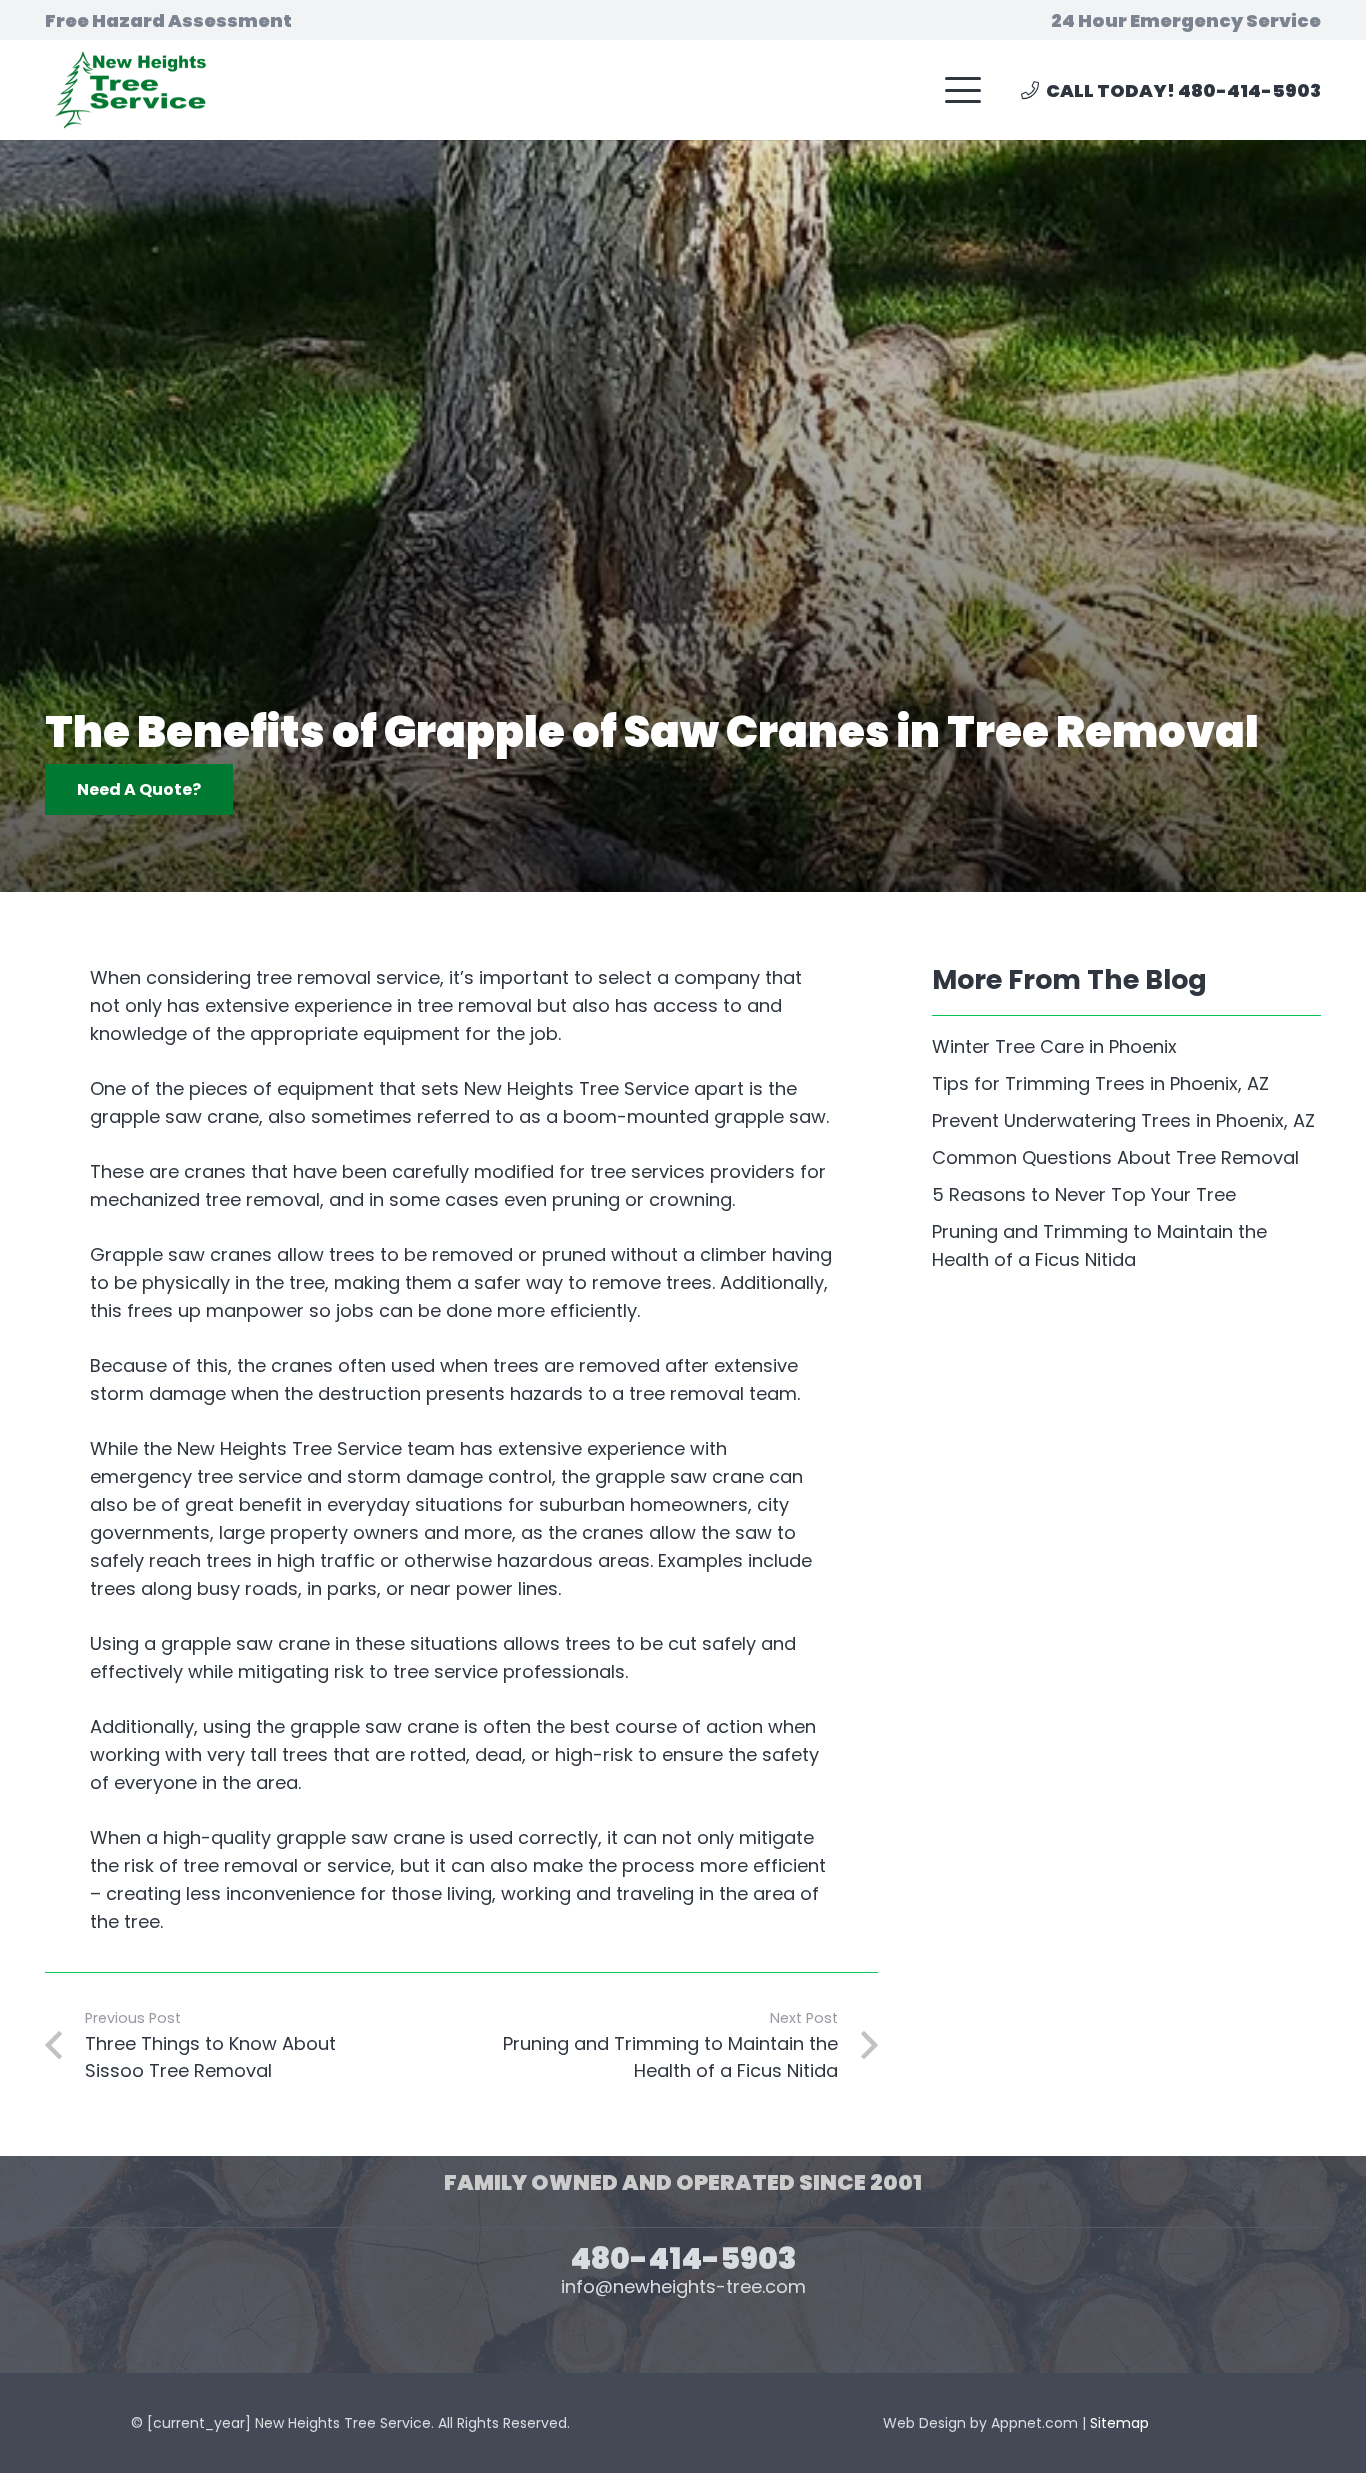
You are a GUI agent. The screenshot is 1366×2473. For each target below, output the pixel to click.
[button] (963, 90)
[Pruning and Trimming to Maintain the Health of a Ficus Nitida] (1126, 1246)
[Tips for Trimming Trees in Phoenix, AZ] (1126, 1084)
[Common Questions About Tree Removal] (1126, 1158)
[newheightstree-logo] (127, 90)
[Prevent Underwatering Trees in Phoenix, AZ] (1126, 1121)
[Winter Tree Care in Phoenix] (1126, 1047)
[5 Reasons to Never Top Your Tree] (1126, 1195)
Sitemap (1119, 2423)
